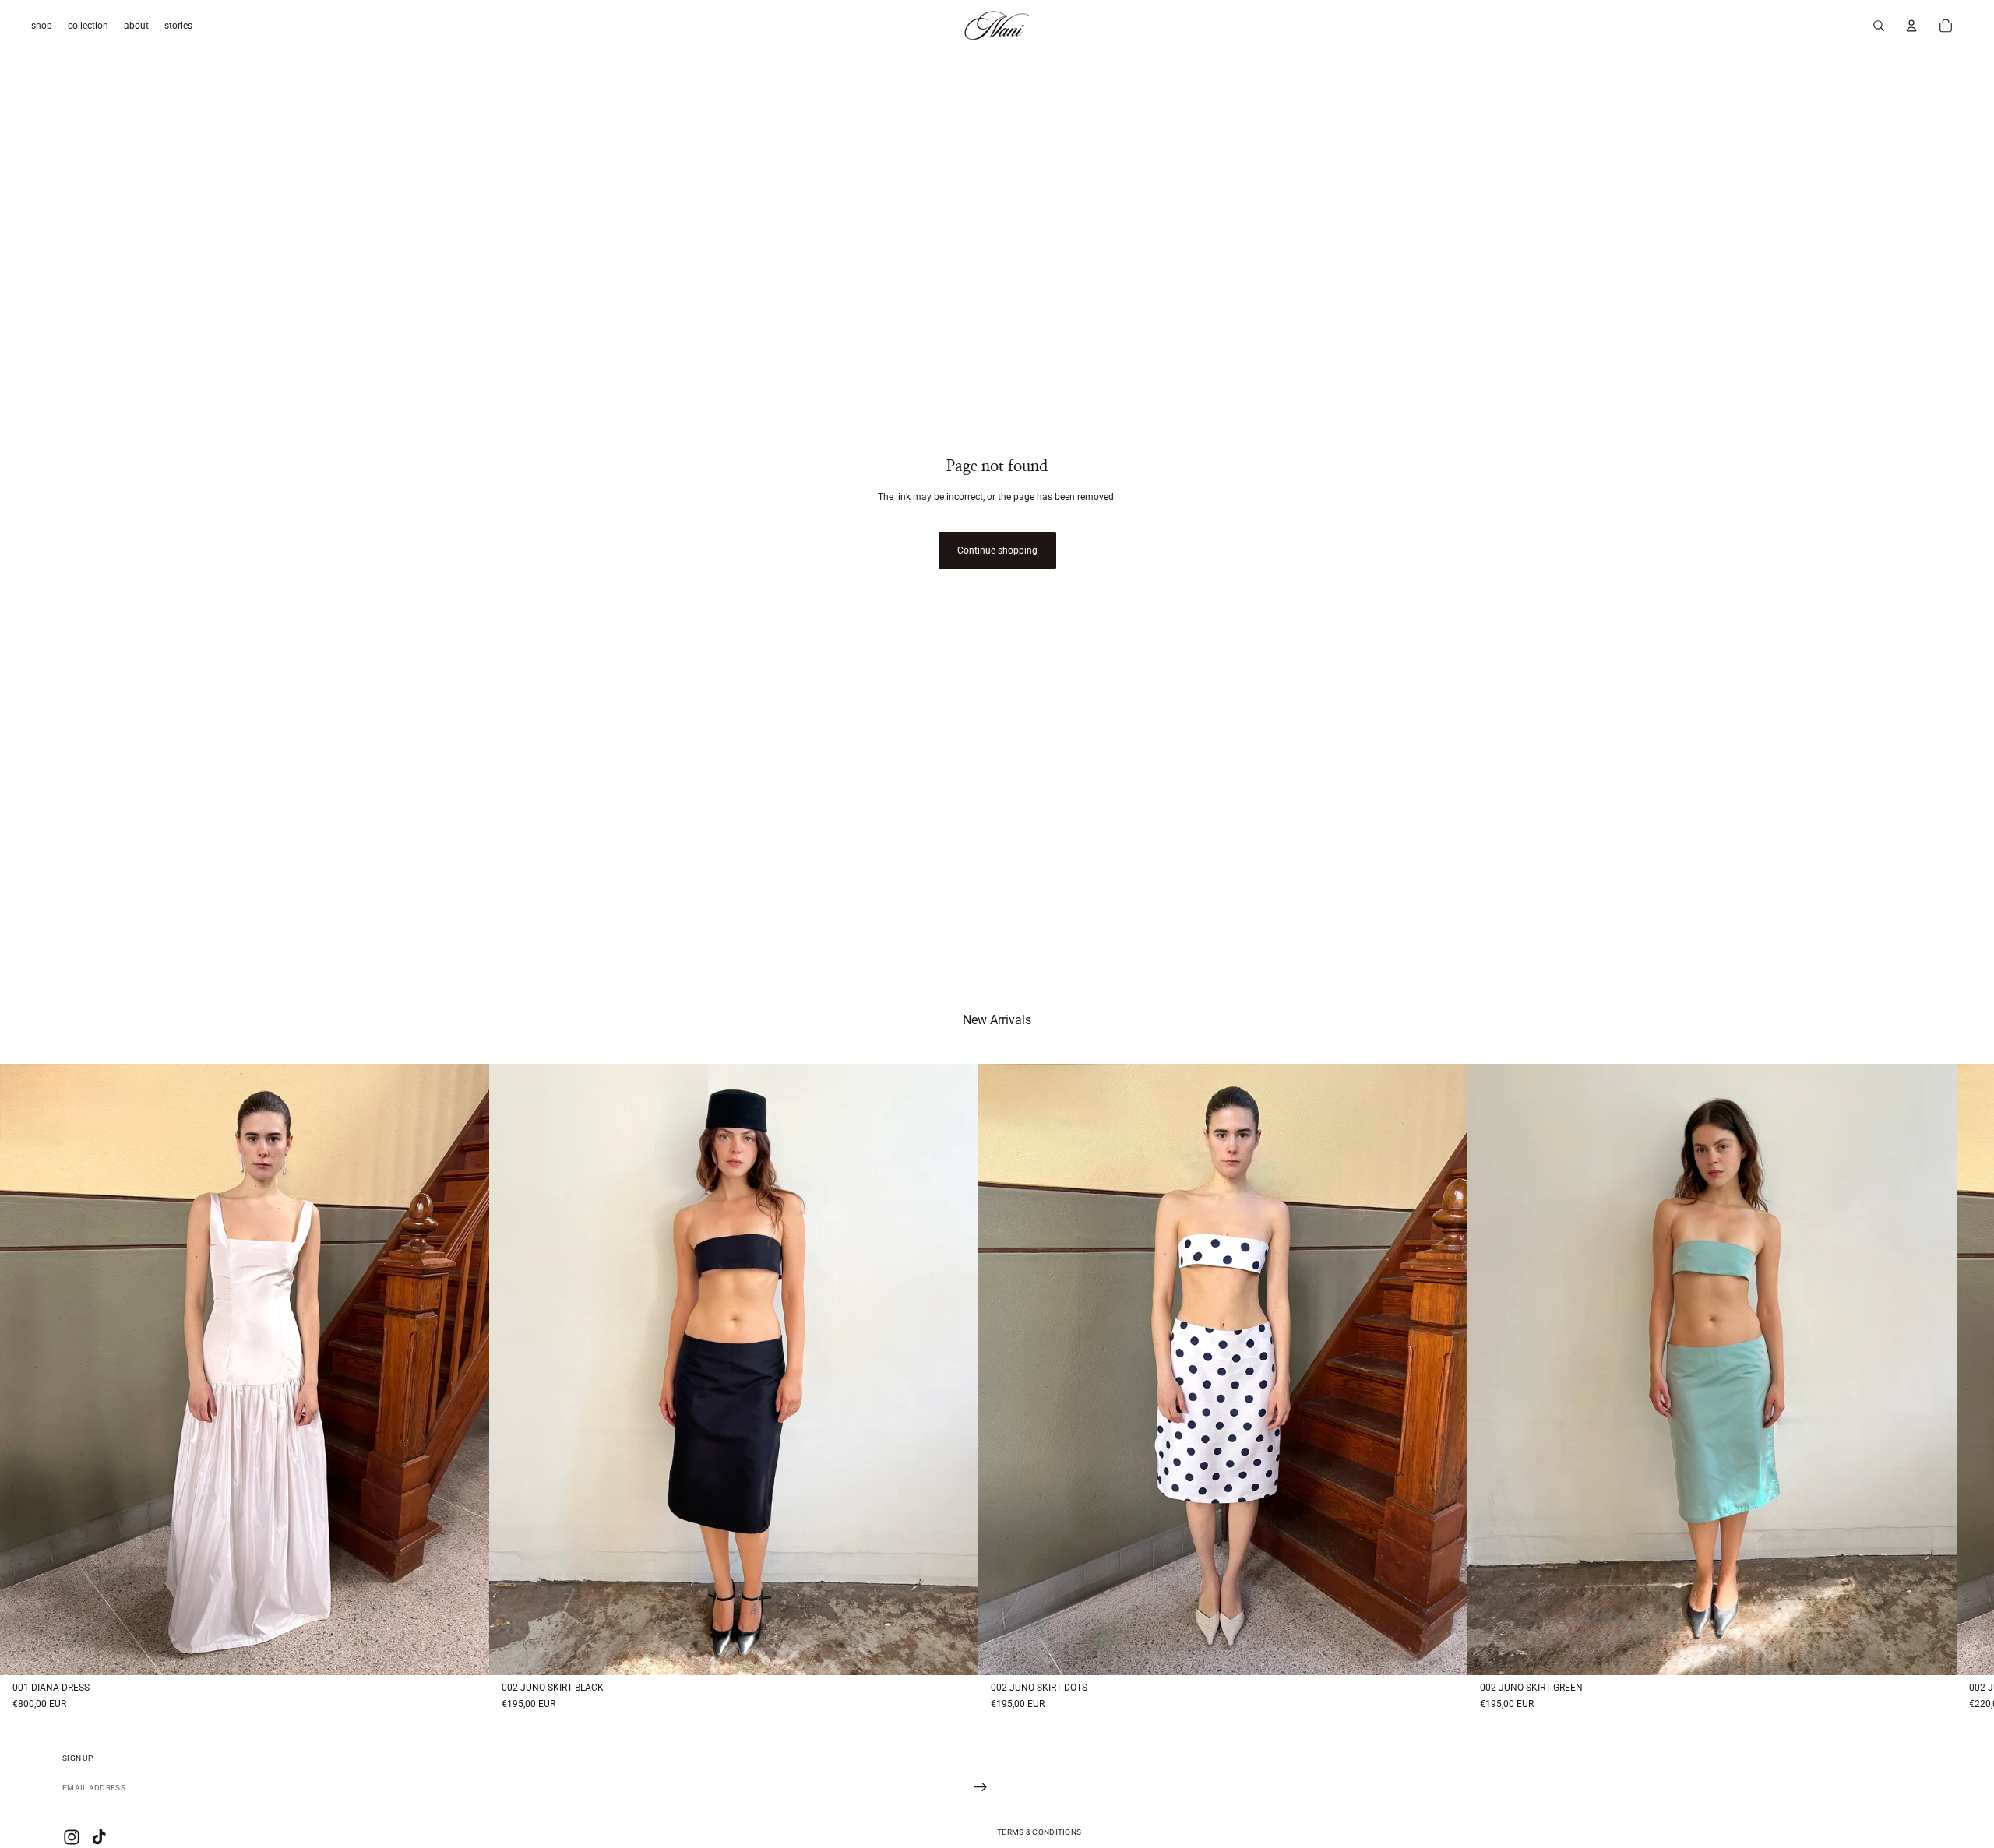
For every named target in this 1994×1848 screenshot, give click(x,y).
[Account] (1911, 26)
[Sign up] (981, 1787)
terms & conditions (1039, 1832)
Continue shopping (997, 551)
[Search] (1879, 26)
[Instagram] (72, 1837)
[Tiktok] (99, 1837)
